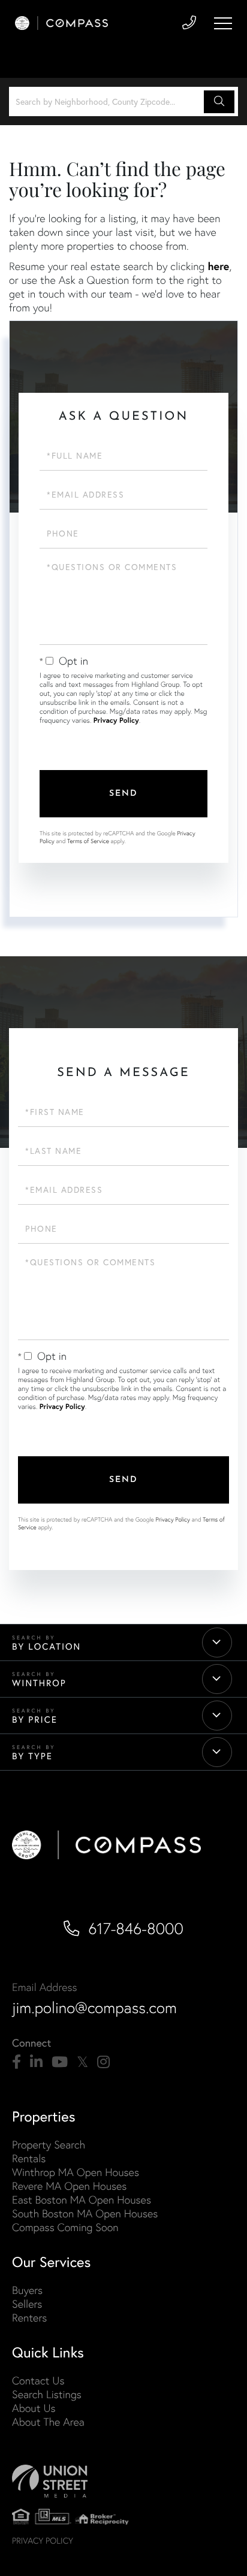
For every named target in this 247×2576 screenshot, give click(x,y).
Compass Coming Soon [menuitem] (65, 2227)
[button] (219, 102)
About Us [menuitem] (34, 2408)
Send (123, 794)
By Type (32, 1756)
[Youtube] (60, 2062)
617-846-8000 (136, 1929)
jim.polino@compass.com (94, 2008)
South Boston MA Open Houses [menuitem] (85, 2213)
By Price (35, 1720)
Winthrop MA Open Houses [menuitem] (76, 2172)
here (218, 266)
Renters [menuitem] (29, 2318)
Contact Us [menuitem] (38, 2380)
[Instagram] (103, 2062)
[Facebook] (16, 2062)
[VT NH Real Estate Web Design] (123, 2481)
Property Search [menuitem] (49, 2145)
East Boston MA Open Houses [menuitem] (82, 2200)
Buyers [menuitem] (27, 2290)
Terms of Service (88, 841)
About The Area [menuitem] (48, 2422)
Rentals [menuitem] (29, 2158)
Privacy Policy (116, 721)
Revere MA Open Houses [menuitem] (69, 2186)
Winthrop (39, 1683)
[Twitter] (82, 2062)
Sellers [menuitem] (27, 2304)
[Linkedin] (36, 2062)
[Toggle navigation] (223, 23)
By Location (46, 1647)
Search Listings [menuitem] (47, 2394)
